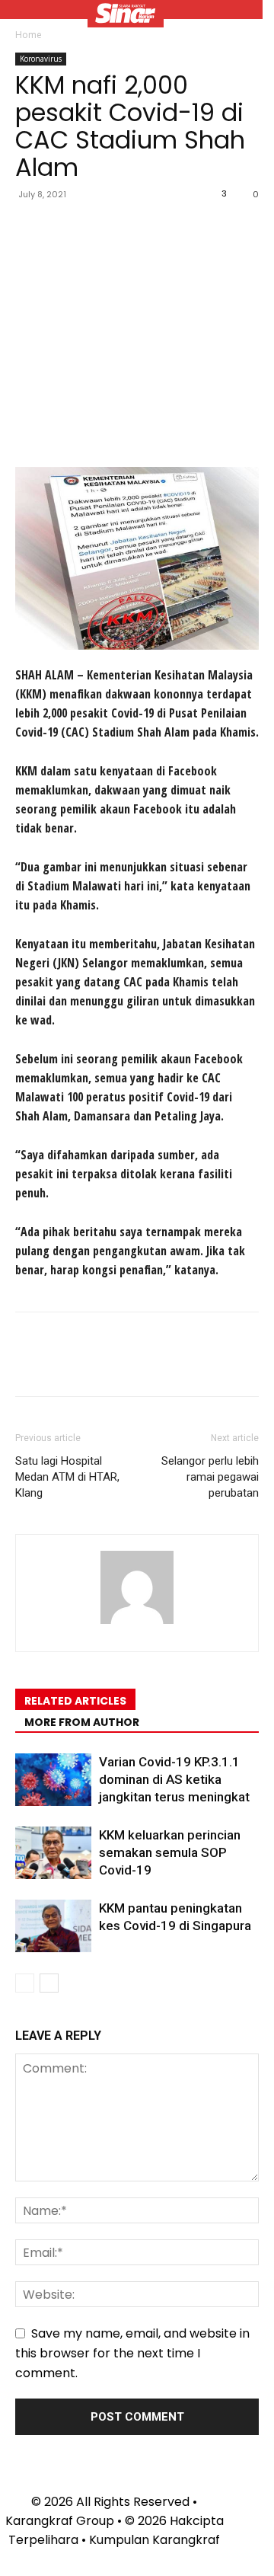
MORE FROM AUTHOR (82, 1722)
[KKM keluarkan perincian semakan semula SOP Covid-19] (53, 1853)
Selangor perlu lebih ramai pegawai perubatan (210, 1477)
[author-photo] (137, 1624)
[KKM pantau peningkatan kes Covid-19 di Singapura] (53, 1926)
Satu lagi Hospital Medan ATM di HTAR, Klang (67, 1477)
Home (29, 35)
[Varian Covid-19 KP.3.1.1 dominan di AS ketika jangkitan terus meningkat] (53, 1780)
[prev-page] (25, 1983)
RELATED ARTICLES (75, 1701)
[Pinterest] (100, 229)
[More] (171, 229)
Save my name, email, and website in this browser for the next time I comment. (132, 2353)
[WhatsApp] (135, 229)
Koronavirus (41, 59)
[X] (65, 229)
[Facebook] (30, 229)
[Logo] (126, 15)
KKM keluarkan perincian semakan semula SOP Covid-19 (170, 1852)
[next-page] (49, 1983)
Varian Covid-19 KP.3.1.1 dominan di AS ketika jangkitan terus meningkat (174, 1779)
